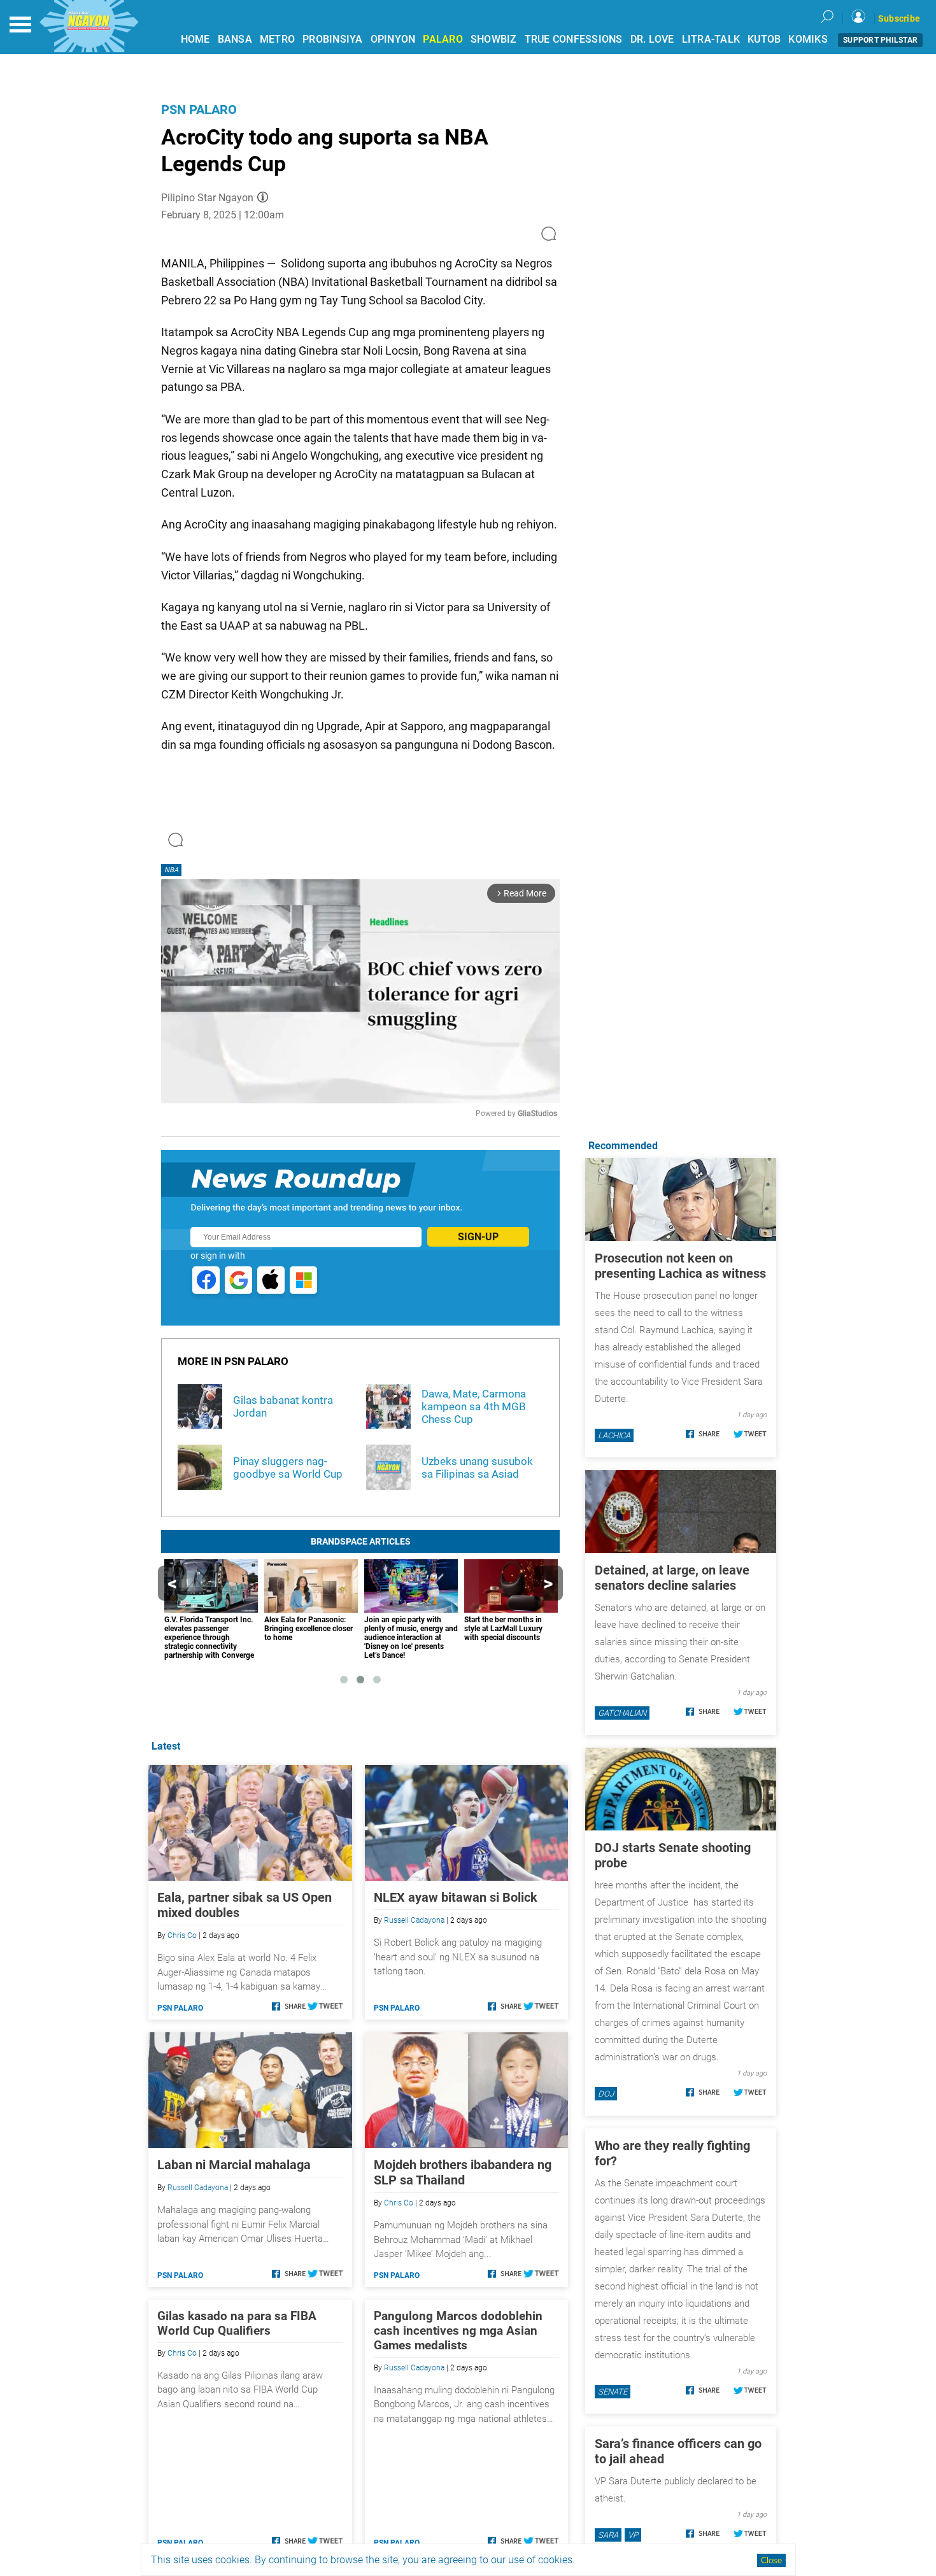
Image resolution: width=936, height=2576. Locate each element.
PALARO (443, 39)
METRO (277, 39)
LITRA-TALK (711, 39)
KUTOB (764, 39)
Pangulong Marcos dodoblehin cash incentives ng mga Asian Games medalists (458, 2331)
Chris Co (182, 1936)
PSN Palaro (199, 110)
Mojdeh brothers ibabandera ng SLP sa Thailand (463, 2172)
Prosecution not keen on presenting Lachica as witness (680, 1266)
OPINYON (393, 39)
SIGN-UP (478, 1237)
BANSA (235, 39)
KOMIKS (808, 39)
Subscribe (899, 18)
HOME (195, 39)
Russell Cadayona (414, 1920)
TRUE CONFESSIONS (574, 39)
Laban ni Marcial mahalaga (234, 2165)
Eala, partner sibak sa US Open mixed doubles (245, 1905)
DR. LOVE (652, 39)
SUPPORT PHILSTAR (880, 40)
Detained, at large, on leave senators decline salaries (672, 1578)
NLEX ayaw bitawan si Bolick (456, 1897)
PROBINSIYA (333, 39)
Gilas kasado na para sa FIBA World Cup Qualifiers (237, 2323)
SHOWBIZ (494, 39)
